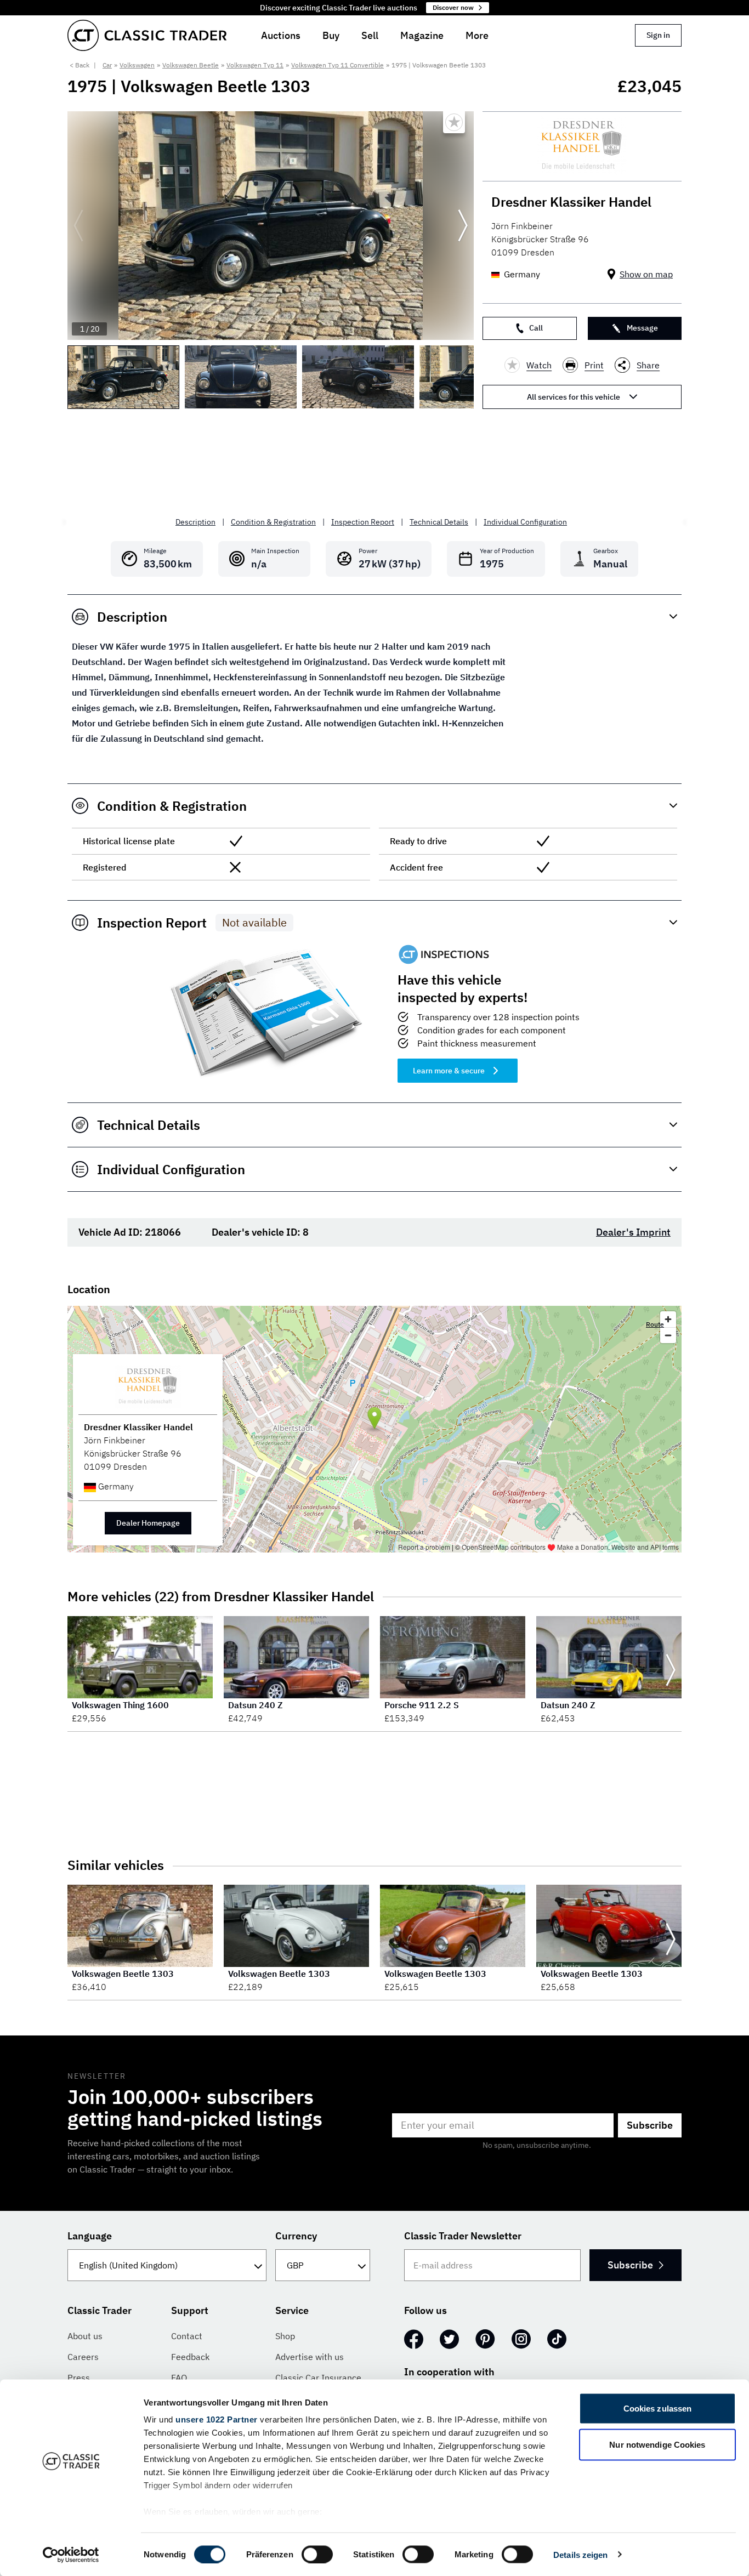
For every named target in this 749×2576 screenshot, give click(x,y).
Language (90, 2236)
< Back (80, 65)
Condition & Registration (273, 522)
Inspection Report (363, 522)
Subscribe (650, 2125)
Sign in (658, 35)
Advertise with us (310, 2357)
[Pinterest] (485, 2339)
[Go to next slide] (463, 226)
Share (648, 365)
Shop (285, 2336)
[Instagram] (521, 2339)
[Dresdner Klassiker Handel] (582, 146)
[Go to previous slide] (78, 226)
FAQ (179, 2378)
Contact (187, 2336)
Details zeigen (580, 2554)
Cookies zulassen (658, 2409)
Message (642, 328)
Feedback (190, 2357)
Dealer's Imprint (633, 1232)
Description (195, 522)
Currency (296, 2236)
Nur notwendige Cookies (657, 2444)
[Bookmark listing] (454, 122)
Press (79, 2378)
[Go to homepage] (147, 35)
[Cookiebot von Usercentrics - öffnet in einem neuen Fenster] (71, 2555)
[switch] (317, 2554)
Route (655, 1324)
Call (536, 328)
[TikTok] (557, 2339)
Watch (539, 365)
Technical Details (439, 522)
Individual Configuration (525, 522)
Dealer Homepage (148, 1523)
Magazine (422, 35)
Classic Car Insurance (318, 2378)
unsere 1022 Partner (217, 2419)
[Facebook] (414, 2339)
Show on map (646, 274)
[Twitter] (449, 2339)
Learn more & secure (449, 1071)
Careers (83, 2357)
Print (594, 365)
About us (85, 2336)
